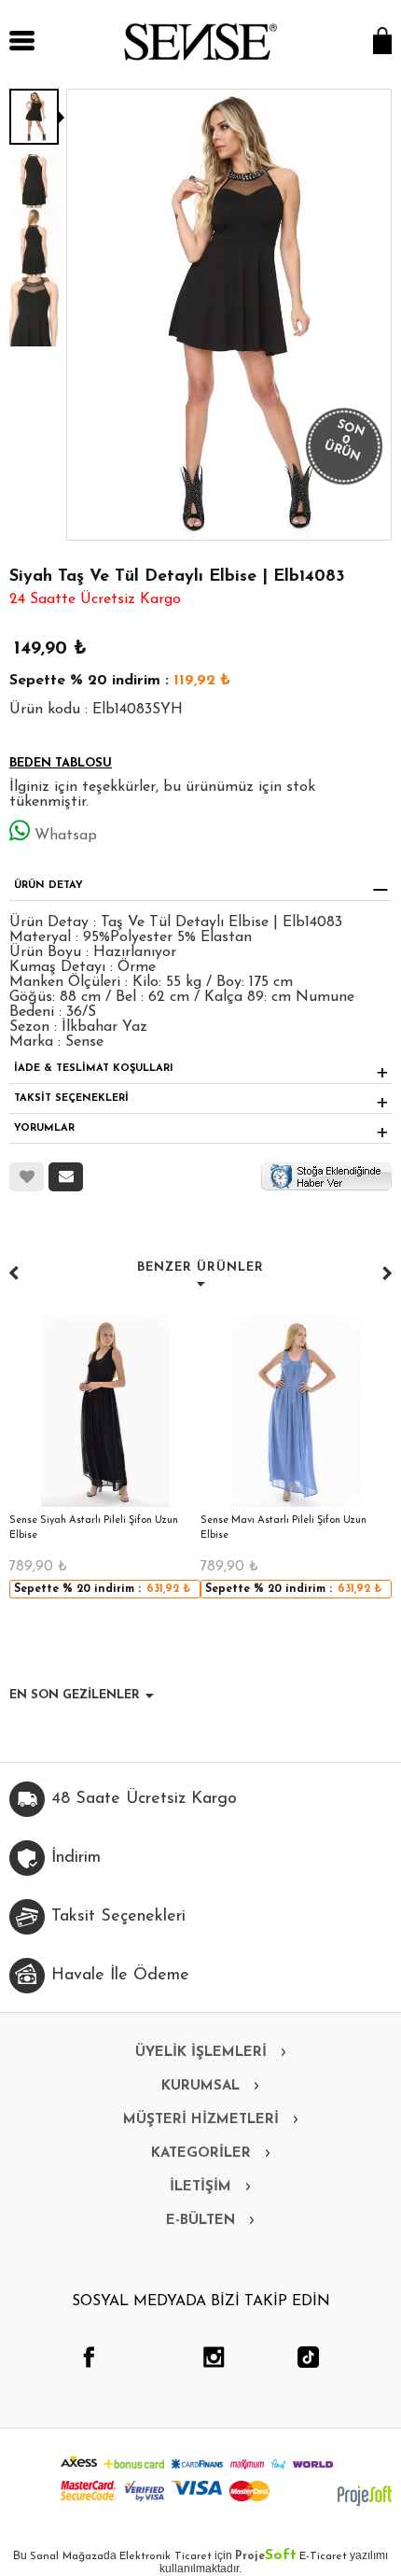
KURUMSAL (200, 2086)
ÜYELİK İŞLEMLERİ (201, 2053)
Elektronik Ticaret (166, 2556)
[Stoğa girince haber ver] (326, 1175)
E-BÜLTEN (200, 2221)
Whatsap (66, 836)
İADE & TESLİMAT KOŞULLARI (94, 1069)
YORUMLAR (44, 1128)
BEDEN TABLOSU (61, 763)
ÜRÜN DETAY (48, 886)
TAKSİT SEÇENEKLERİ (71, 1098)
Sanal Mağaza (67, 2556)
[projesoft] (365, 2496)
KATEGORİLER (201, 2154)
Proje (266, 2556)
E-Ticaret (323, 2556)
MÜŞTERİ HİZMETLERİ (201, 2120)
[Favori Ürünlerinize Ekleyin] (27, 1177)
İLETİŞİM (200, 2187)
